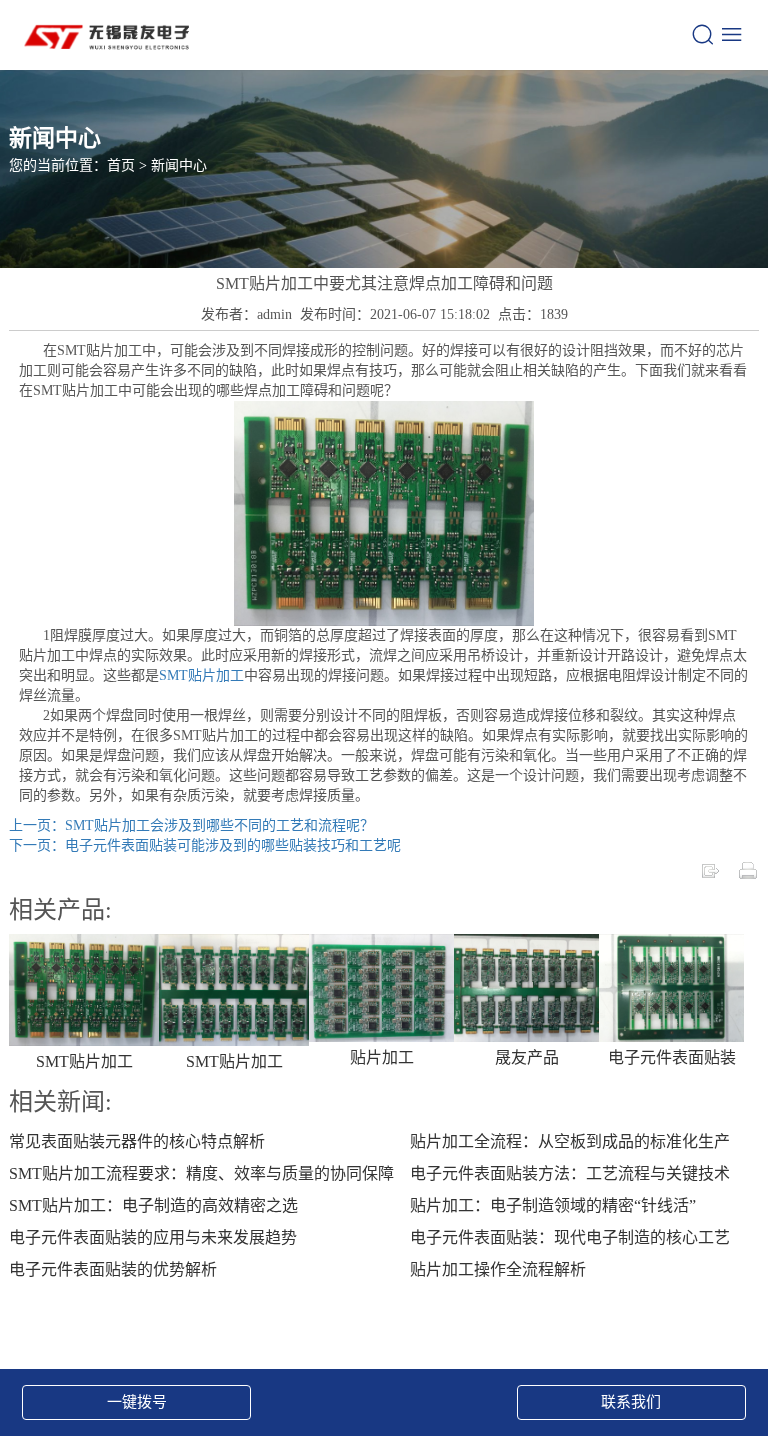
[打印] (748, 869)
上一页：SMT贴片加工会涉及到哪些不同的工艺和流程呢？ (191, 825)
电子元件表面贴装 (672, 1057)
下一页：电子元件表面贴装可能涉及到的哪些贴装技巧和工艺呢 (205, 845)
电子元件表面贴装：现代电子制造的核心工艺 (570, 1237)
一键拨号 (137, 1402)
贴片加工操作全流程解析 (498, 1269)
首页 (121, 165)
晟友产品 (527, 1057)
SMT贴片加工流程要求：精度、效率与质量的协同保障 (201, 1173)
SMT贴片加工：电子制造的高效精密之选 (153, 1205)
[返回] (710, 869)
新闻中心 (179, 165)
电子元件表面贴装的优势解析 (113, 1269)
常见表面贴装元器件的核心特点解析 (137, 1141)
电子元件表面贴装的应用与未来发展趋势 (153, 1237)
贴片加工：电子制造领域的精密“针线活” (553, 1205)
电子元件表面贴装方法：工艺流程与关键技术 (570, 1173)
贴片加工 (382, 1057)
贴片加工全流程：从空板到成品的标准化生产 (570, 1141)
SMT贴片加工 (201, 675)
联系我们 (631, 1402)
